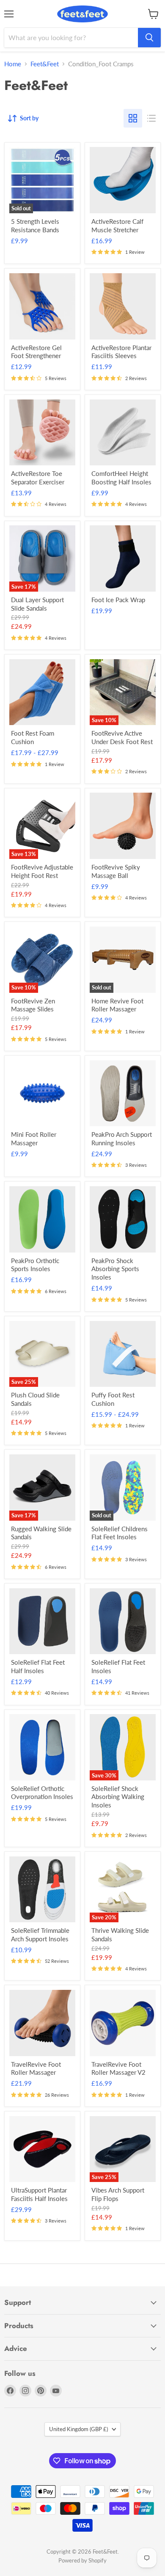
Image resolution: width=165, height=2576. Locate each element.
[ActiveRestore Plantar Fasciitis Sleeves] (123, 306)
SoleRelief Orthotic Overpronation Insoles (42, 1793)
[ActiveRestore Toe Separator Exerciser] (43, 433)
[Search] (149, 38)
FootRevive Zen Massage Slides (33, 1005)
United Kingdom (78, 2429)
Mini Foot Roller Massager (34, 1139)
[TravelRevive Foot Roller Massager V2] (123, 2023)
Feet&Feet (45, 64)
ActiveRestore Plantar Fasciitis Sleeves (121, 352)
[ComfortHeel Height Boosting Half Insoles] (123, 433)
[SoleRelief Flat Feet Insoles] (123, 1621)
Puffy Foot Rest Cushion (113, 1399)
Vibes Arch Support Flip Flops (118, 2194)
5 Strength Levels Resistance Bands (35, 226)
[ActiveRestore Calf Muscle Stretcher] (123, 180)
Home (13, 64)
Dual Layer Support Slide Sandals (37, 604)
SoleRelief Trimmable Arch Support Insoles (40, 1935)
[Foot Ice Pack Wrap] (123, 558)
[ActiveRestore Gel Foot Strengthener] (43, 306)
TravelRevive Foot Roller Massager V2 (118, 2068)
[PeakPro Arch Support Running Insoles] (123, 1094)
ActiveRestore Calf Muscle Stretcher (117, 226)
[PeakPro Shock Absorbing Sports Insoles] (123, 1219)
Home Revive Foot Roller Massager (117, 1005)
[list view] (151, 118)
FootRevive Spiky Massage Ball (116, 871)
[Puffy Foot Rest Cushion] (123, 1354)
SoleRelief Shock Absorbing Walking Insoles (118, 1797)
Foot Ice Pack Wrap (118, 600)
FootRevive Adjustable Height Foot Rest (42, 871)
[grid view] (133, 118)
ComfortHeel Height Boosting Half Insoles (121, 478)
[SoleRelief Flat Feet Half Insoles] (43, 1621)
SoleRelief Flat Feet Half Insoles (38, 1666)
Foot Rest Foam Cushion (33, 737)
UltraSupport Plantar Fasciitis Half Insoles (39, 2194)
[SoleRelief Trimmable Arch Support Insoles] (43, 1890)
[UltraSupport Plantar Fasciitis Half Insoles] (43, 2149)
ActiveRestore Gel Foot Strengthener (36, 352)
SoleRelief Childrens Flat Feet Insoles (120, 1533)
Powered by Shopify (82, 2560)
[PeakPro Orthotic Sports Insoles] (43, 1219)
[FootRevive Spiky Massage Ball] (123, 826)
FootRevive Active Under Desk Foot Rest (122, 737)
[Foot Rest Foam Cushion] (43, 692)
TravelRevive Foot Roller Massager (36, 2068)
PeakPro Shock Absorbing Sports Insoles (115, 1269)
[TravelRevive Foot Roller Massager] (43, 2023)
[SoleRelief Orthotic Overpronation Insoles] (43, 1747)
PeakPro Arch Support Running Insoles (122, 1139)
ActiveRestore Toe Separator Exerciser (38, 478)
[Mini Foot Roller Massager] (43, 1094)
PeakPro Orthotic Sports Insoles (35, 1265)
